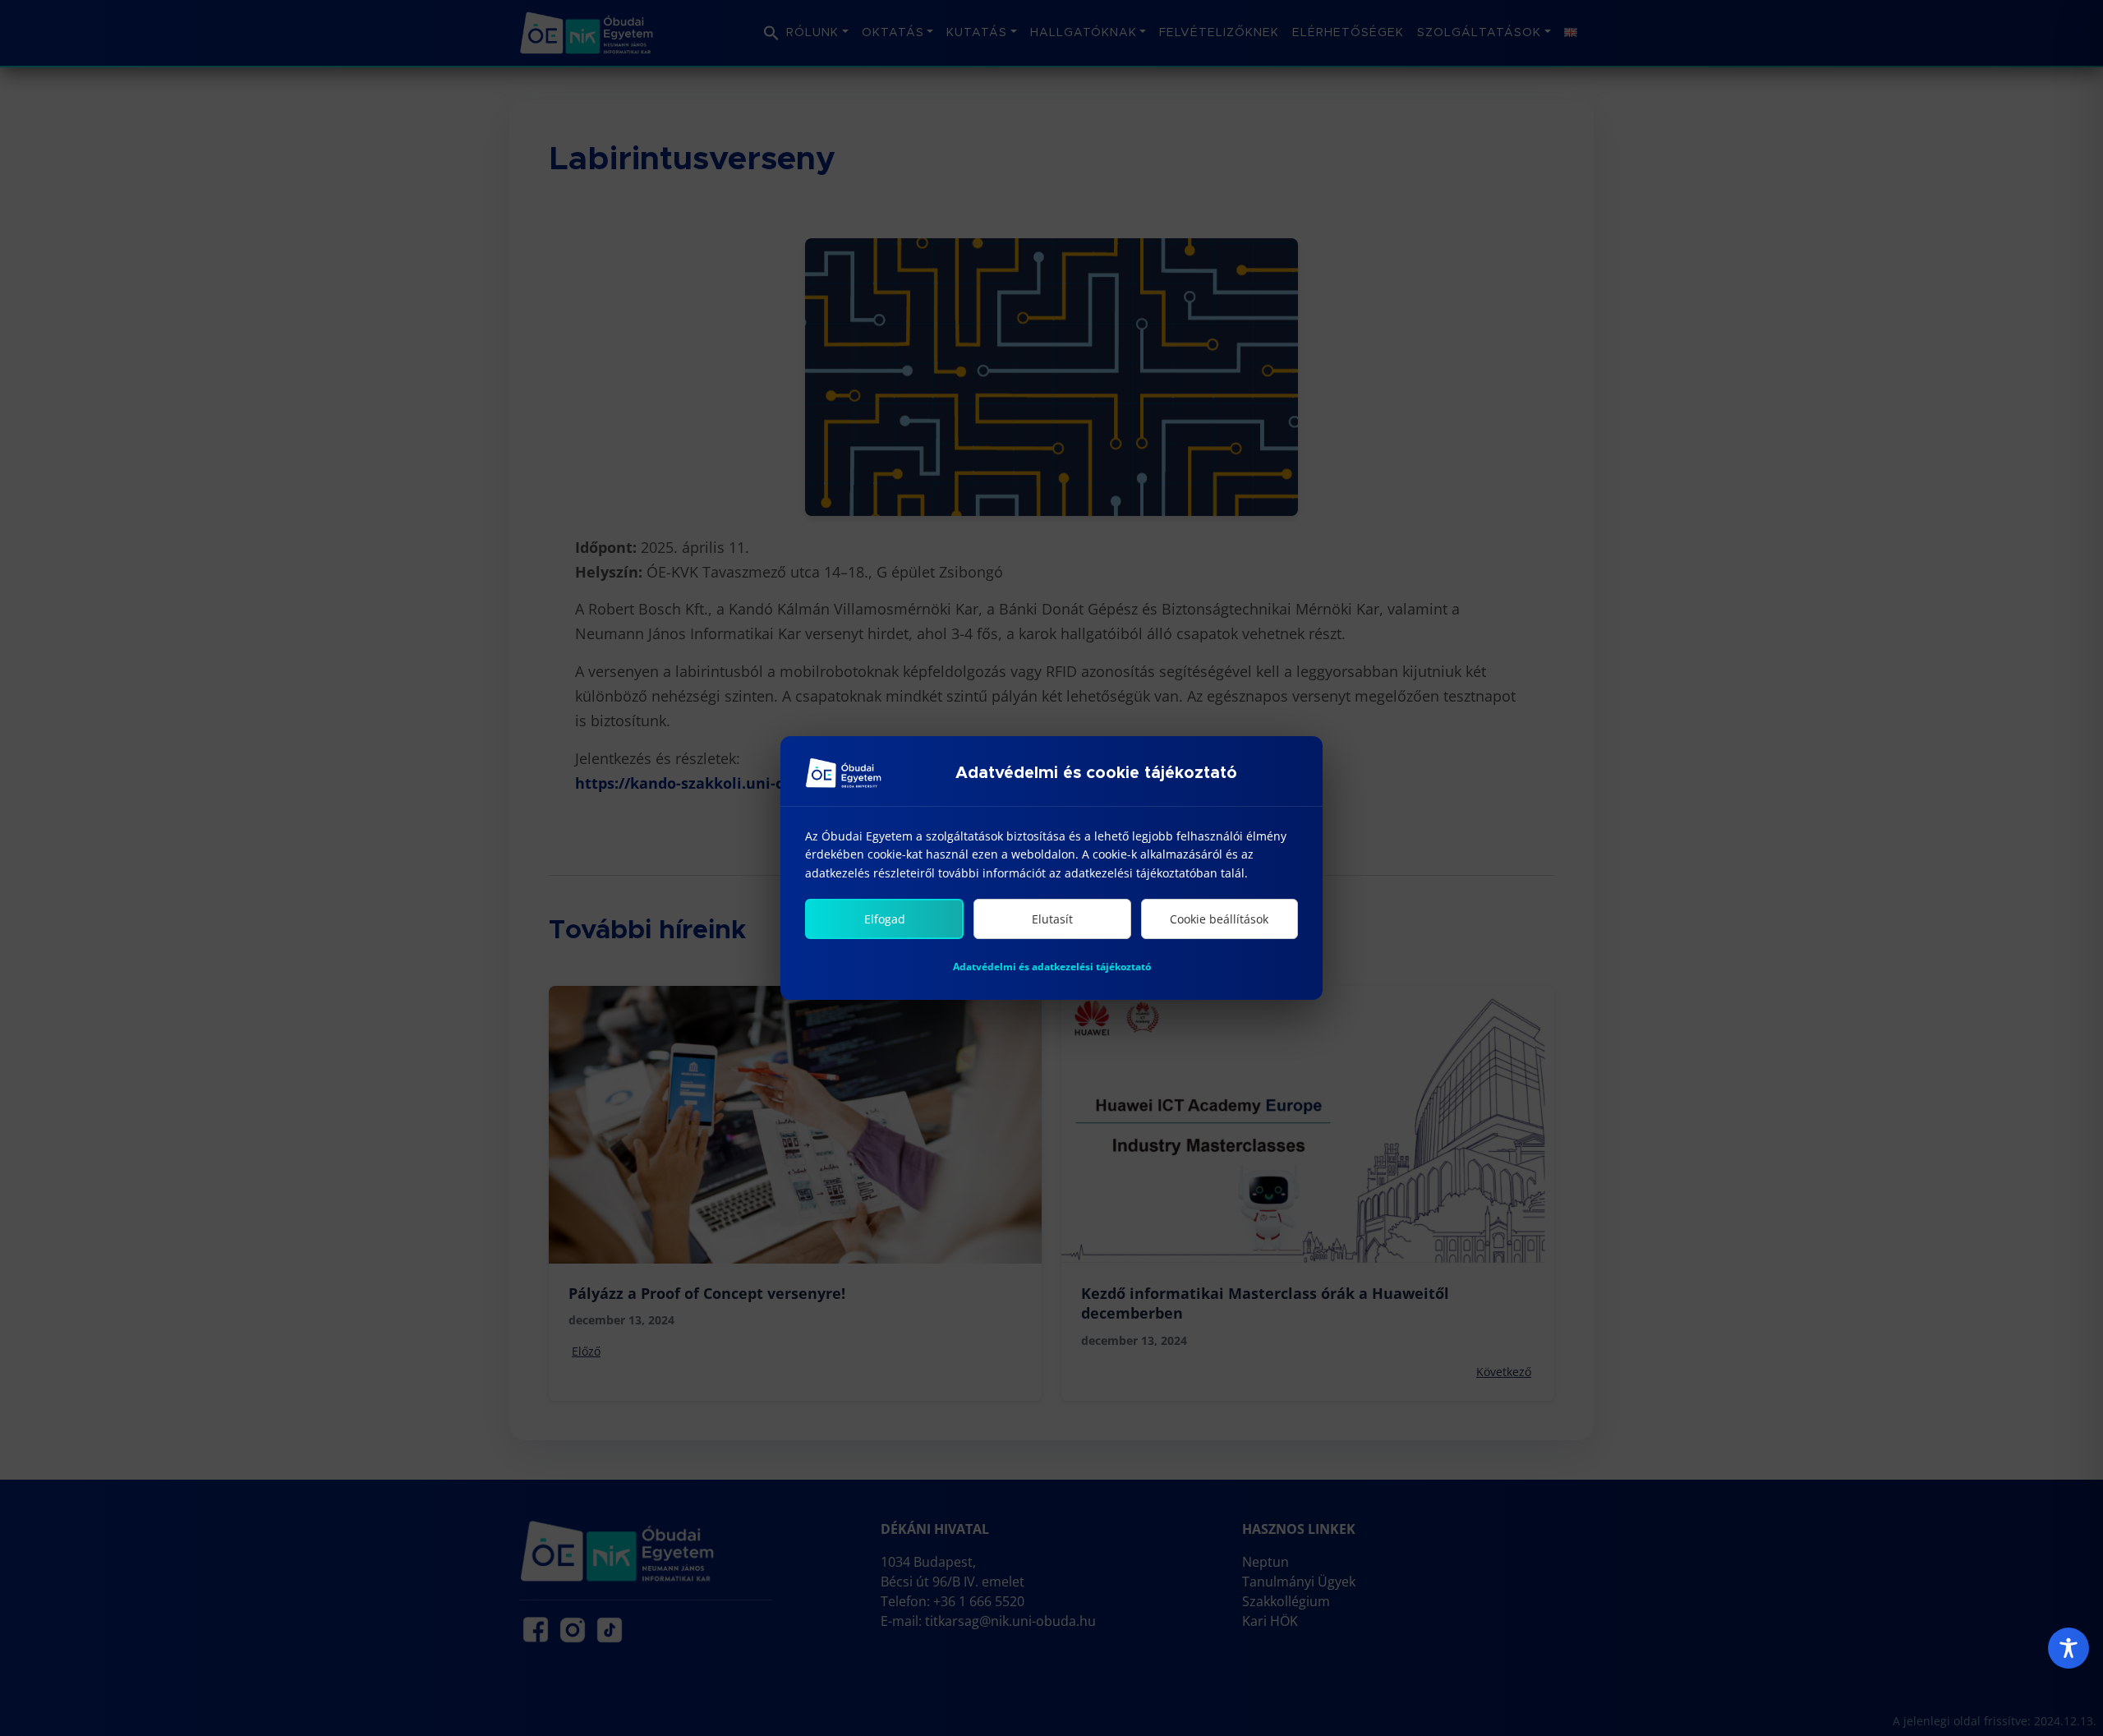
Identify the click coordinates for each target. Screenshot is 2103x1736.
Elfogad (885, 919)
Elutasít (1052, 919)
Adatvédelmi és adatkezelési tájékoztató (1052, 967)
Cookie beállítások (1219, 919)
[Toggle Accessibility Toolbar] (2068, 1648)
